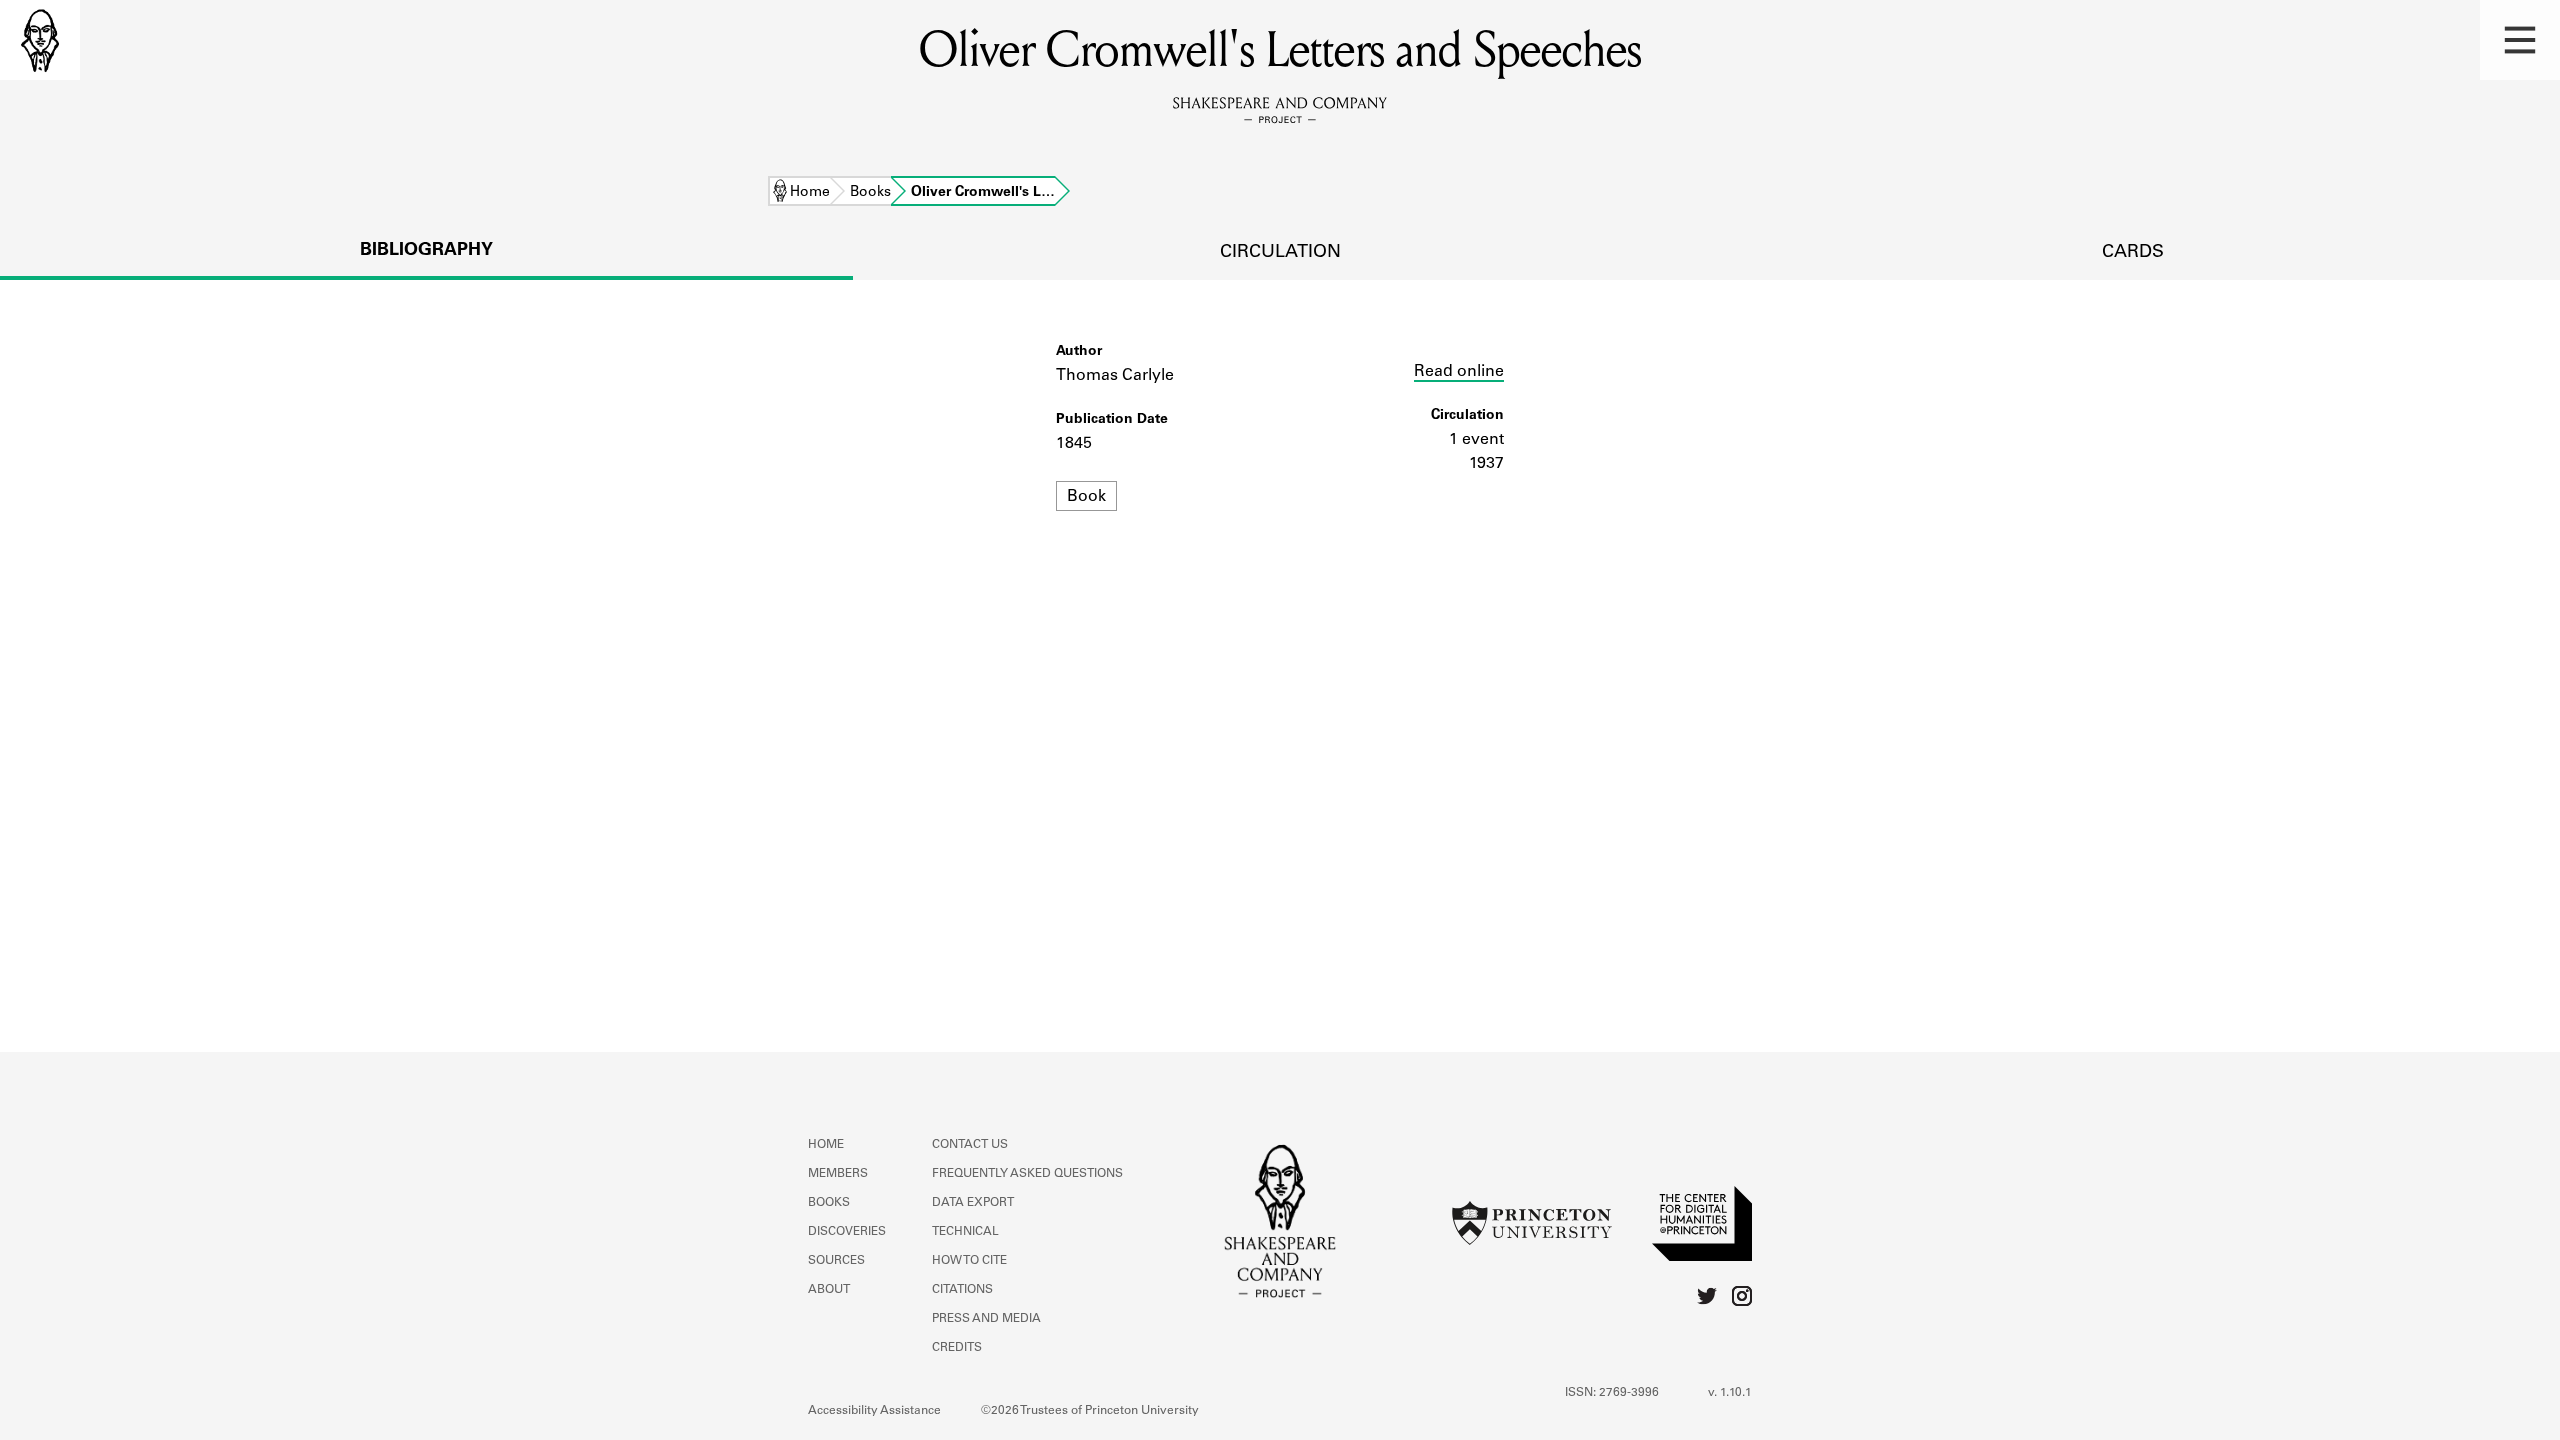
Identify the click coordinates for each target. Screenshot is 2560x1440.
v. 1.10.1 (1730, 1393)
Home (810, 193)
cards (2133, 253)
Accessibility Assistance (874, 1411)
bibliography (426, 251)
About (829, 1290)
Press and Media (986, 1319)
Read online (1459, 372)
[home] (40, 40)
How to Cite (969, 1261)
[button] (2520, 40)
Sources (836, 1261)
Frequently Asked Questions (1027, 1174)
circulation (1280, 253)
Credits (957, 1348)
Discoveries (847, 1232)
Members (838, 1174)
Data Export (973, 1203)
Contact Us (970, 1145)
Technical (965, 1232)
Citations (962, 1290)
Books (870, 193)
